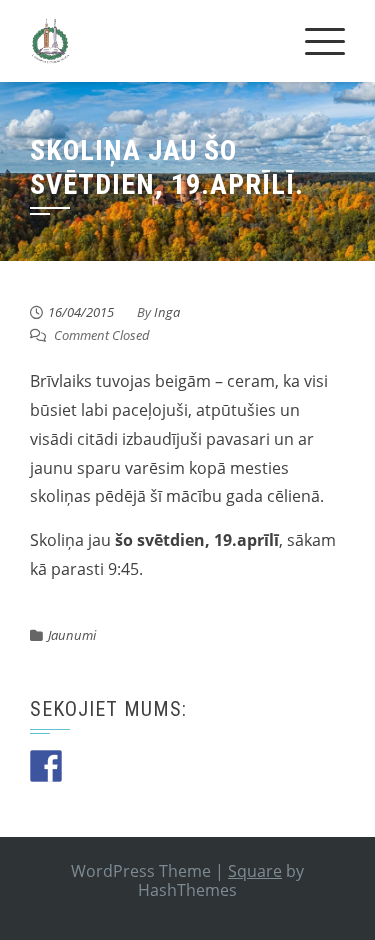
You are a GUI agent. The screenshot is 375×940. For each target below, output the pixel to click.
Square (255, 871)
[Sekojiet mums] (46, 766)
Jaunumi (72, 635)
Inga (167, 312)
